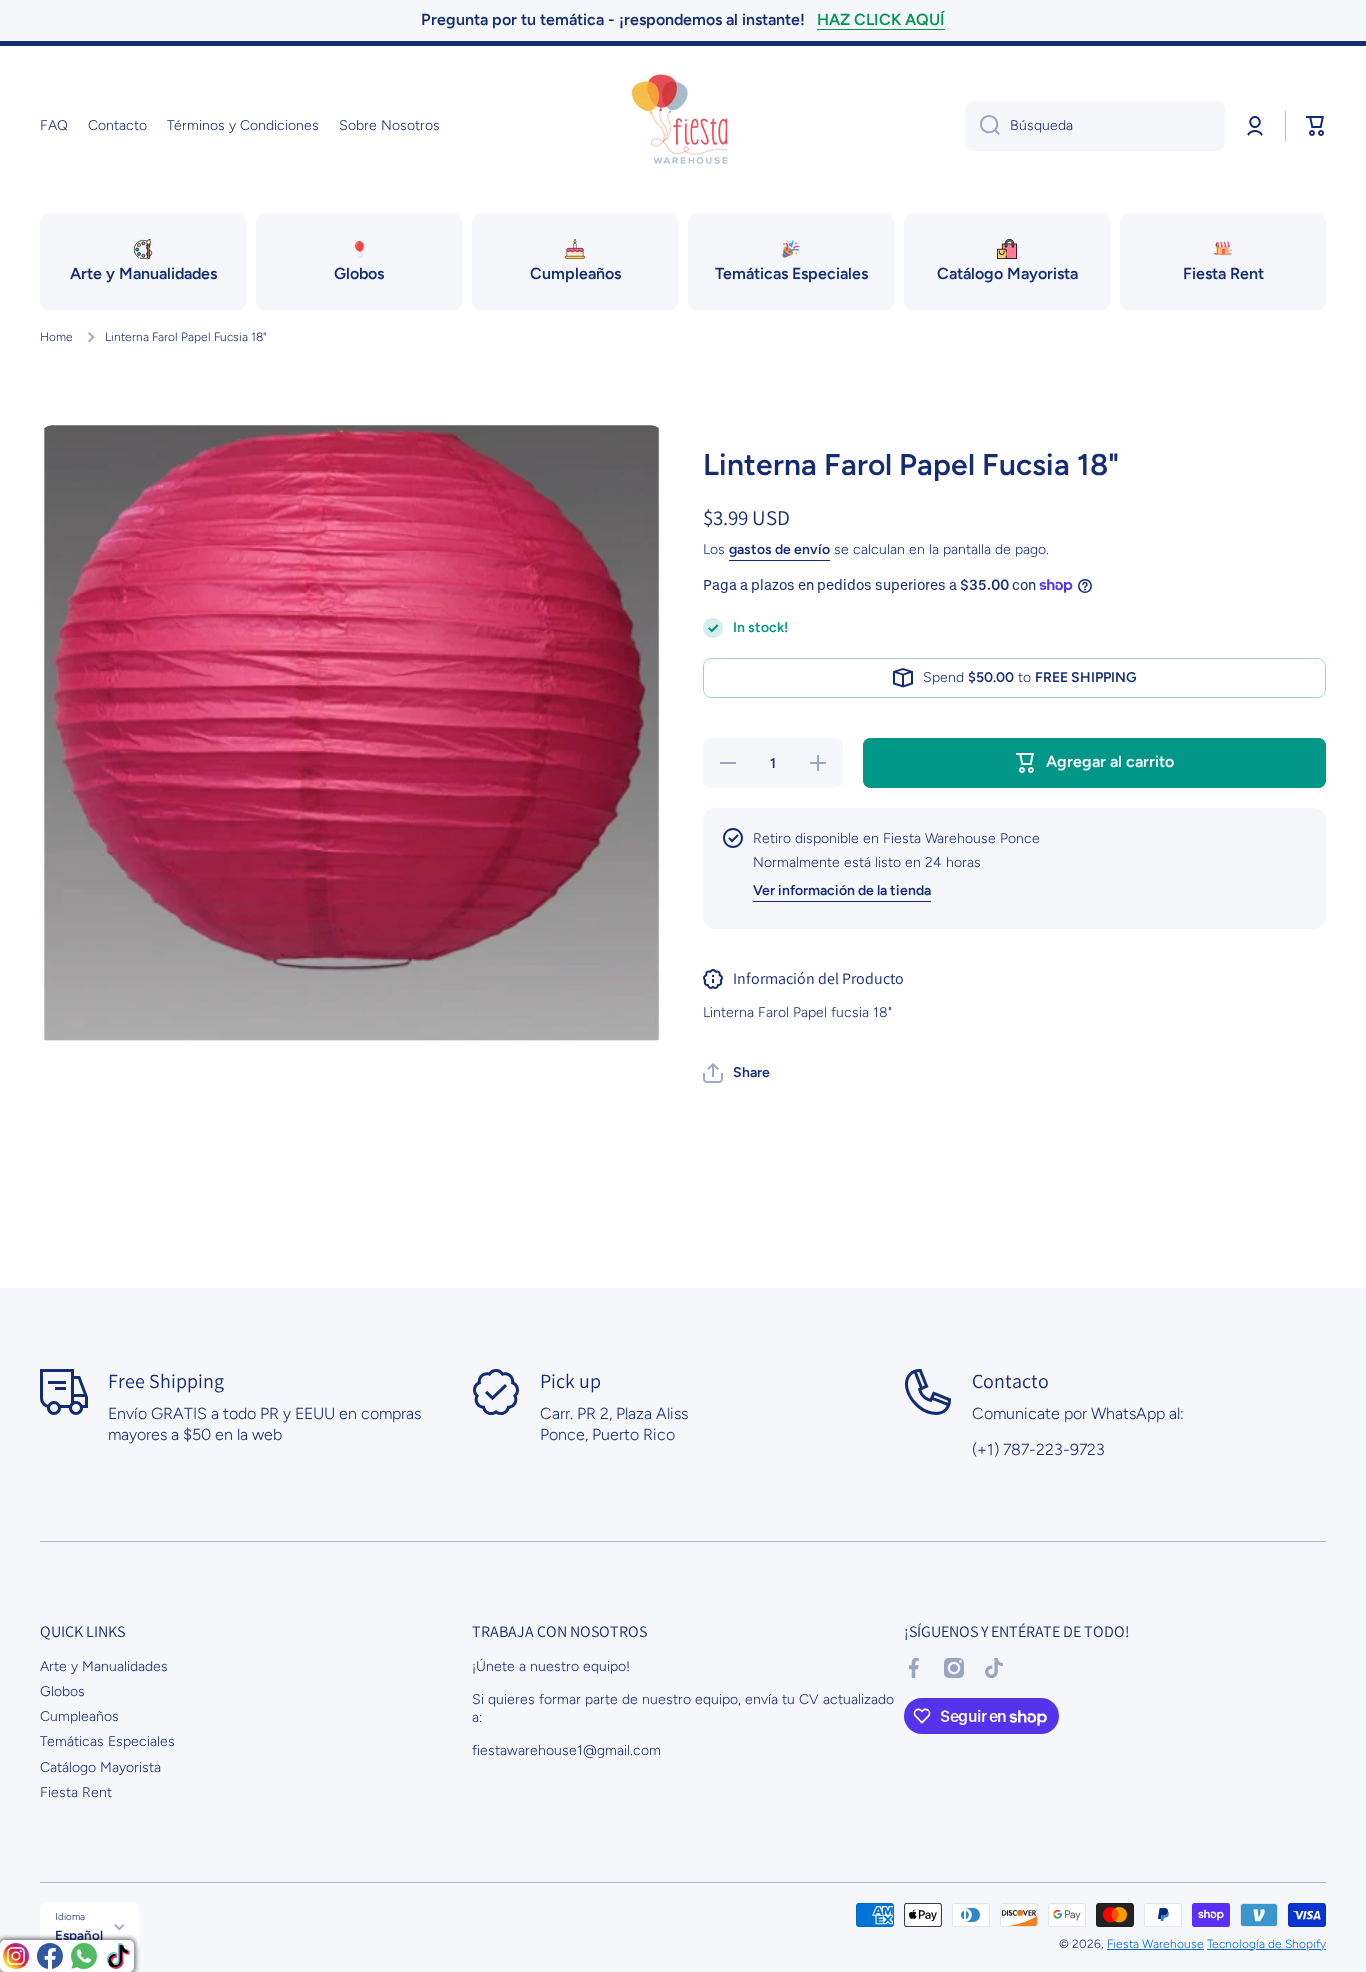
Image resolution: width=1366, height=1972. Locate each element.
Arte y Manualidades (104, 1666)
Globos (62, 1691)
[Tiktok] (118, 1956)
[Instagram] (16, 1956)
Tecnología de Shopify (1266, 1944)
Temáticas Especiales (107, 1741)
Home (56, 337)
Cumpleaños (79, 1716)
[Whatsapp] (84, 1956)
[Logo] (683, 126)
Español (79, 1935)
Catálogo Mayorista (100, 1767)
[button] (1316, 126)
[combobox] (1095, 126)
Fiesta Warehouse (1155, 1944)
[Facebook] (50, 1956)
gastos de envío (779, 549)
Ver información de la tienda (842, 890)
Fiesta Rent (76, 1792)
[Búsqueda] (982, 126)
